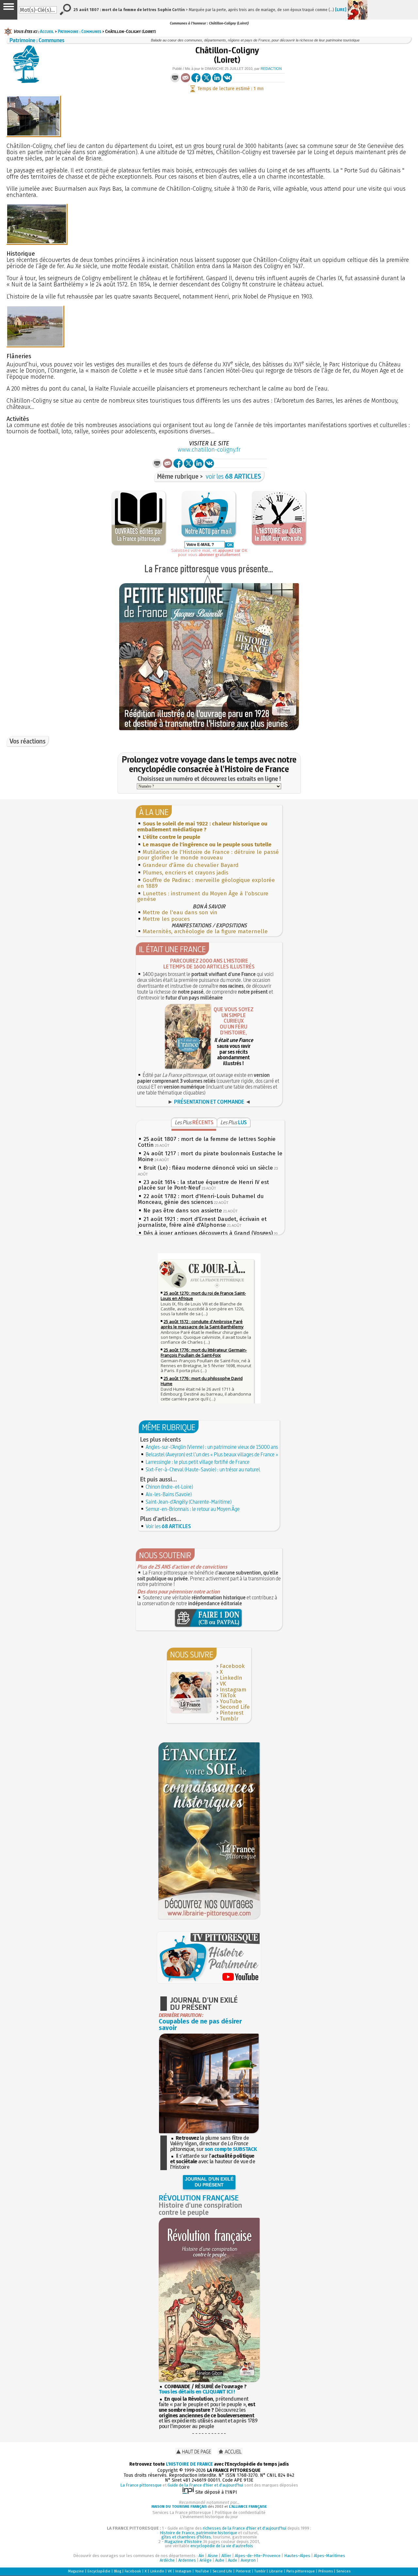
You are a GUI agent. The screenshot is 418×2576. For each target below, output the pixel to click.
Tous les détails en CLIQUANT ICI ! (197, 2392)
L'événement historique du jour (209, 2517)
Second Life (235, 1707)
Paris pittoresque (301, 2571)
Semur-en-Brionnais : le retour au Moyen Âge (193, 1509)
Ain (201, 2556)
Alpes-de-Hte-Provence (258, 2556)
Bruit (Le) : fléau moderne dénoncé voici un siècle (208, 1168)
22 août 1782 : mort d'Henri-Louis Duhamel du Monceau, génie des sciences (201, 1199)
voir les (233, 476)
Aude (233, 2560)
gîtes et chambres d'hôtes (186, 2537)
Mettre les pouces (166, 919)
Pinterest (232, 1713)
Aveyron (248, 2560)
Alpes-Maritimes (330, 2556)
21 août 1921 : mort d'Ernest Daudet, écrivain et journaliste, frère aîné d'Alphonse (202, 1222)
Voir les (168, 1526)
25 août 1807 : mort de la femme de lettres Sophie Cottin (207, 1142)
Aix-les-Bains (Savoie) (169, 1494)
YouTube (231, 1701)
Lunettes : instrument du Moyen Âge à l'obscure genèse (203, 896)
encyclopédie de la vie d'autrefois (222, 2546)
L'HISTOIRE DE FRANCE (189, 2464)
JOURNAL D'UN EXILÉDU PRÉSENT (209, 2182)
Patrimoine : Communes (80, 31)
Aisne (213, 2556)
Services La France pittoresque (182, 2512)
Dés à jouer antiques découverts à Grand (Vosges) (208, 1233)
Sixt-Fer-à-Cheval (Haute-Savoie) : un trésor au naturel (203, 1469)
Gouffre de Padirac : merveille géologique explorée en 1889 (206, 883)
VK (223, 1684)
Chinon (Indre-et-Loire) (169, 1487)
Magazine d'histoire (183, 2542)
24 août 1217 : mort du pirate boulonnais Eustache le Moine (210, 1156)
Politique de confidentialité (240, 2512)
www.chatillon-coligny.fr (209, 450)
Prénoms (326, 2571)
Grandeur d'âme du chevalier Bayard (191, 865)
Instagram (233, 1690)
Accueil (47, 31)
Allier (226, 2556)
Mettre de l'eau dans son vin (180, 912)
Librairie (276, 2571)
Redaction (271, 69)
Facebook (232, 1666)
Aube (220, 2560)
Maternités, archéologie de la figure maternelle (205, 931)
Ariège (206, 2560)
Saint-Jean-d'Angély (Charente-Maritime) (189, 1502)
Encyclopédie (99, 2571)
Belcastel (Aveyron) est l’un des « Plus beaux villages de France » (212, 1454)
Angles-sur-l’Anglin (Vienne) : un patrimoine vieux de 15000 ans (212, 1447)
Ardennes (187, 2560)
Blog (118, 2571)
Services (343, 2571)
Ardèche (167, 2560)
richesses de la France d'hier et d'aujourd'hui (245, 2528)
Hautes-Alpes (297, 2556)
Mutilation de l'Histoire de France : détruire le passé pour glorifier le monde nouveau (208, 855)
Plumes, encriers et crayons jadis (185, 873)
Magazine (76, 2571)
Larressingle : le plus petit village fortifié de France (198, 1462)
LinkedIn (231, 1678)
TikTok (228, 1696)
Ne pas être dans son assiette (183, 1211)
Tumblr (229, 1719)
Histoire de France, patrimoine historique (198, 2533)
